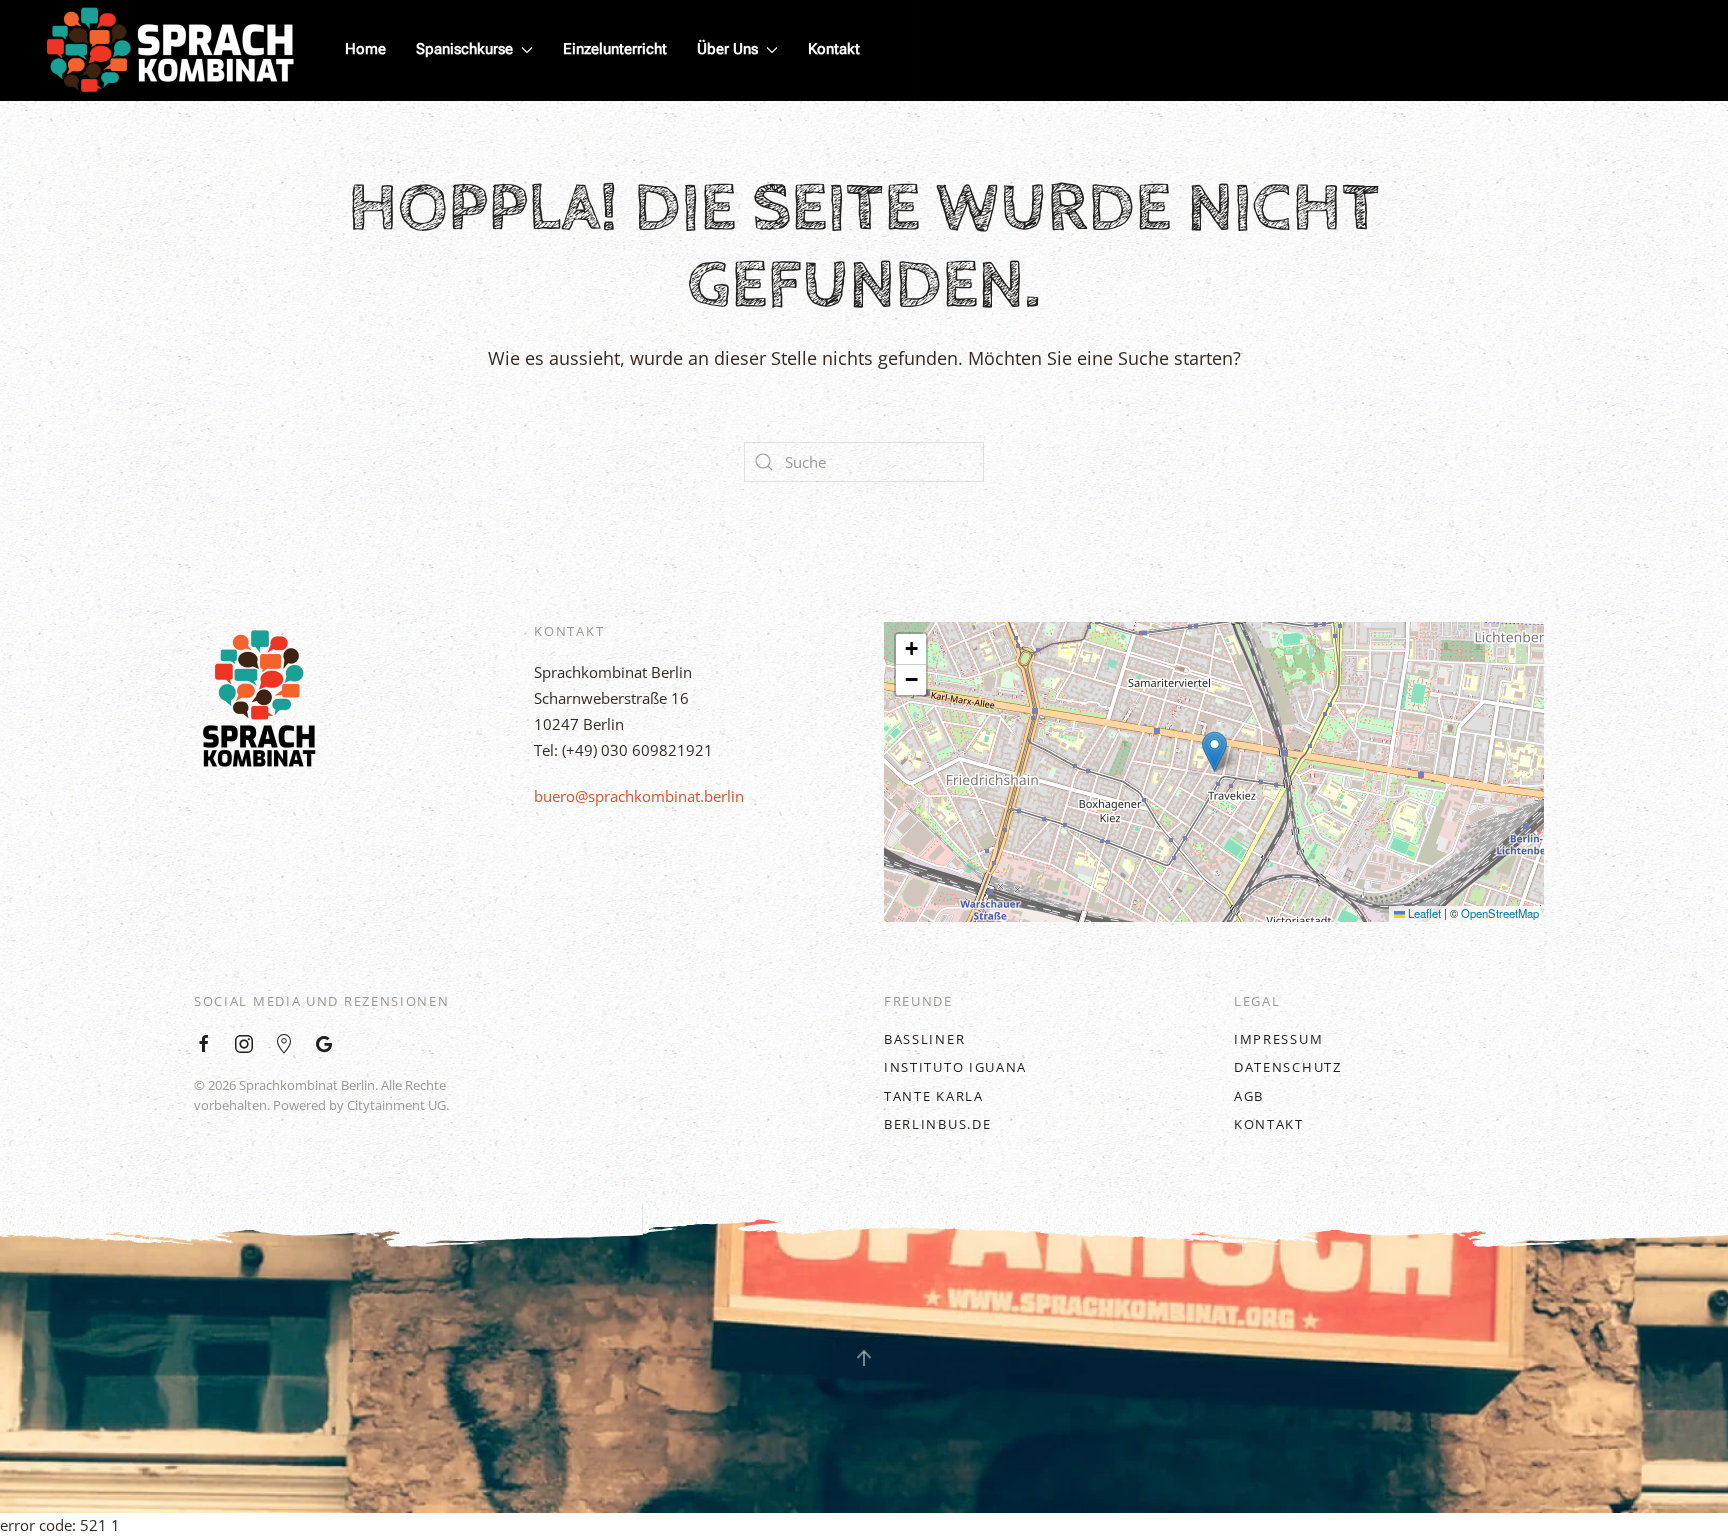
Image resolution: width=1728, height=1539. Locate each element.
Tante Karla (934, 1096)
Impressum (1278, 1039)
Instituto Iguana (955, 1067)
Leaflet (1423, 913)
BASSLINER (924, 1039)
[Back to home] (170, 50)
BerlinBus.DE (937, 1124)
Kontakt (834, 49)
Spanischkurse (464, 49)
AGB (1249, 1096)
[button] (1214, 751)
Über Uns (727, 49)
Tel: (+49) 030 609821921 (623, 750)
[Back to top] (864, 1358)
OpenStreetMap (1500, 913)
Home (365, 49)
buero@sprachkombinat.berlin (639, 796)
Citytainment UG (396, 1105)
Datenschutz (1288, 1067)
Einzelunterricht (615, 49)
